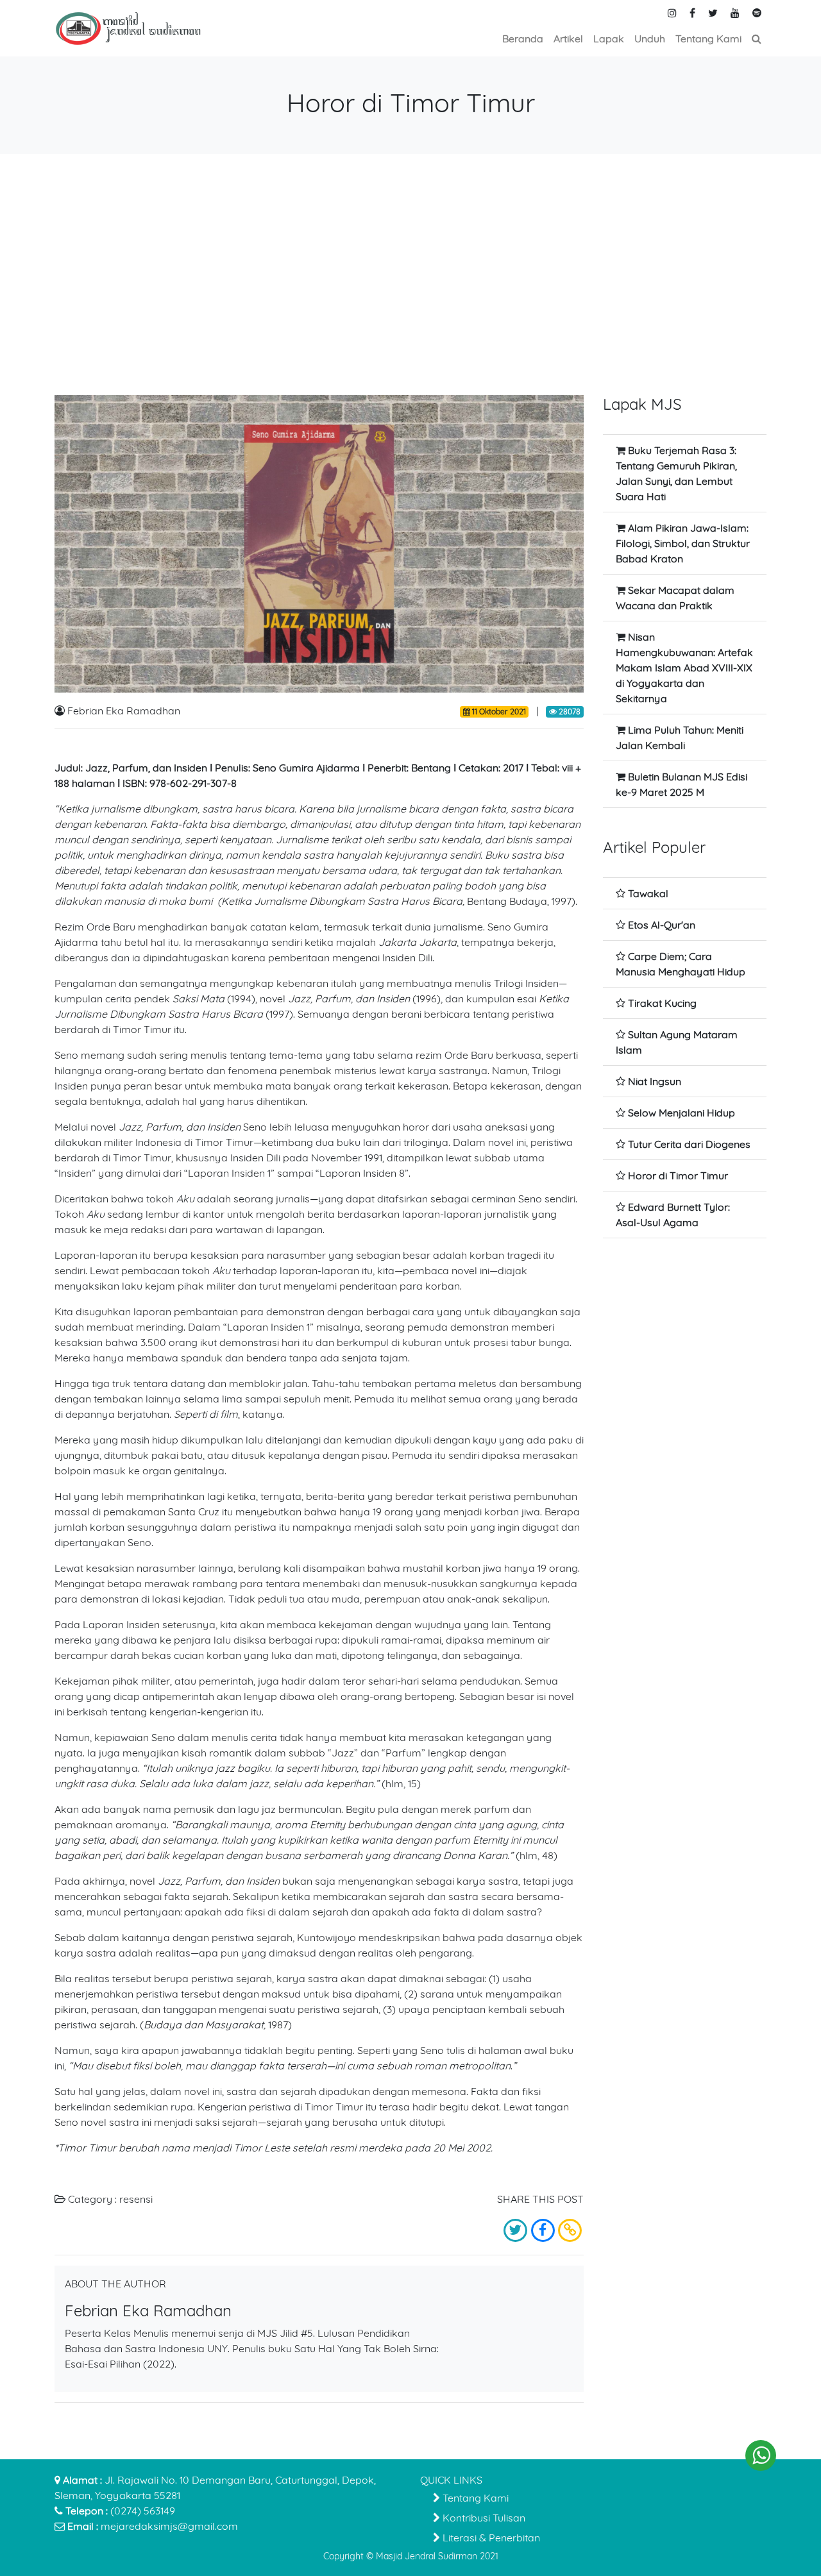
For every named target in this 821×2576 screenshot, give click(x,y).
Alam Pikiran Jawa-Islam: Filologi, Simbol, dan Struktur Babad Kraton (683, 543)
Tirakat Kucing (662, 1003)
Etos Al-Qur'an (662, 925)
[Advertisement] (410, 274)
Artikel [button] (568, 38)
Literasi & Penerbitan (490, 2538)
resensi (136, 2199)
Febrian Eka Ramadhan (124, 711)
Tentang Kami (474, 2498)
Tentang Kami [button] (708, 38)
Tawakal (648, 893)
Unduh (650, 38)
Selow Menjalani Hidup (681, 1113)
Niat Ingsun (655, 1081)
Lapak (609, 38)
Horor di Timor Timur (678, 1175)
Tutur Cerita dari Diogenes (689, 1144)
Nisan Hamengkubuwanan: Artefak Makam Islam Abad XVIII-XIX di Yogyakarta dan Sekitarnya (684, 668)
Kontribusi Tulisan (483, 2518)
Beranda (523, 38)
